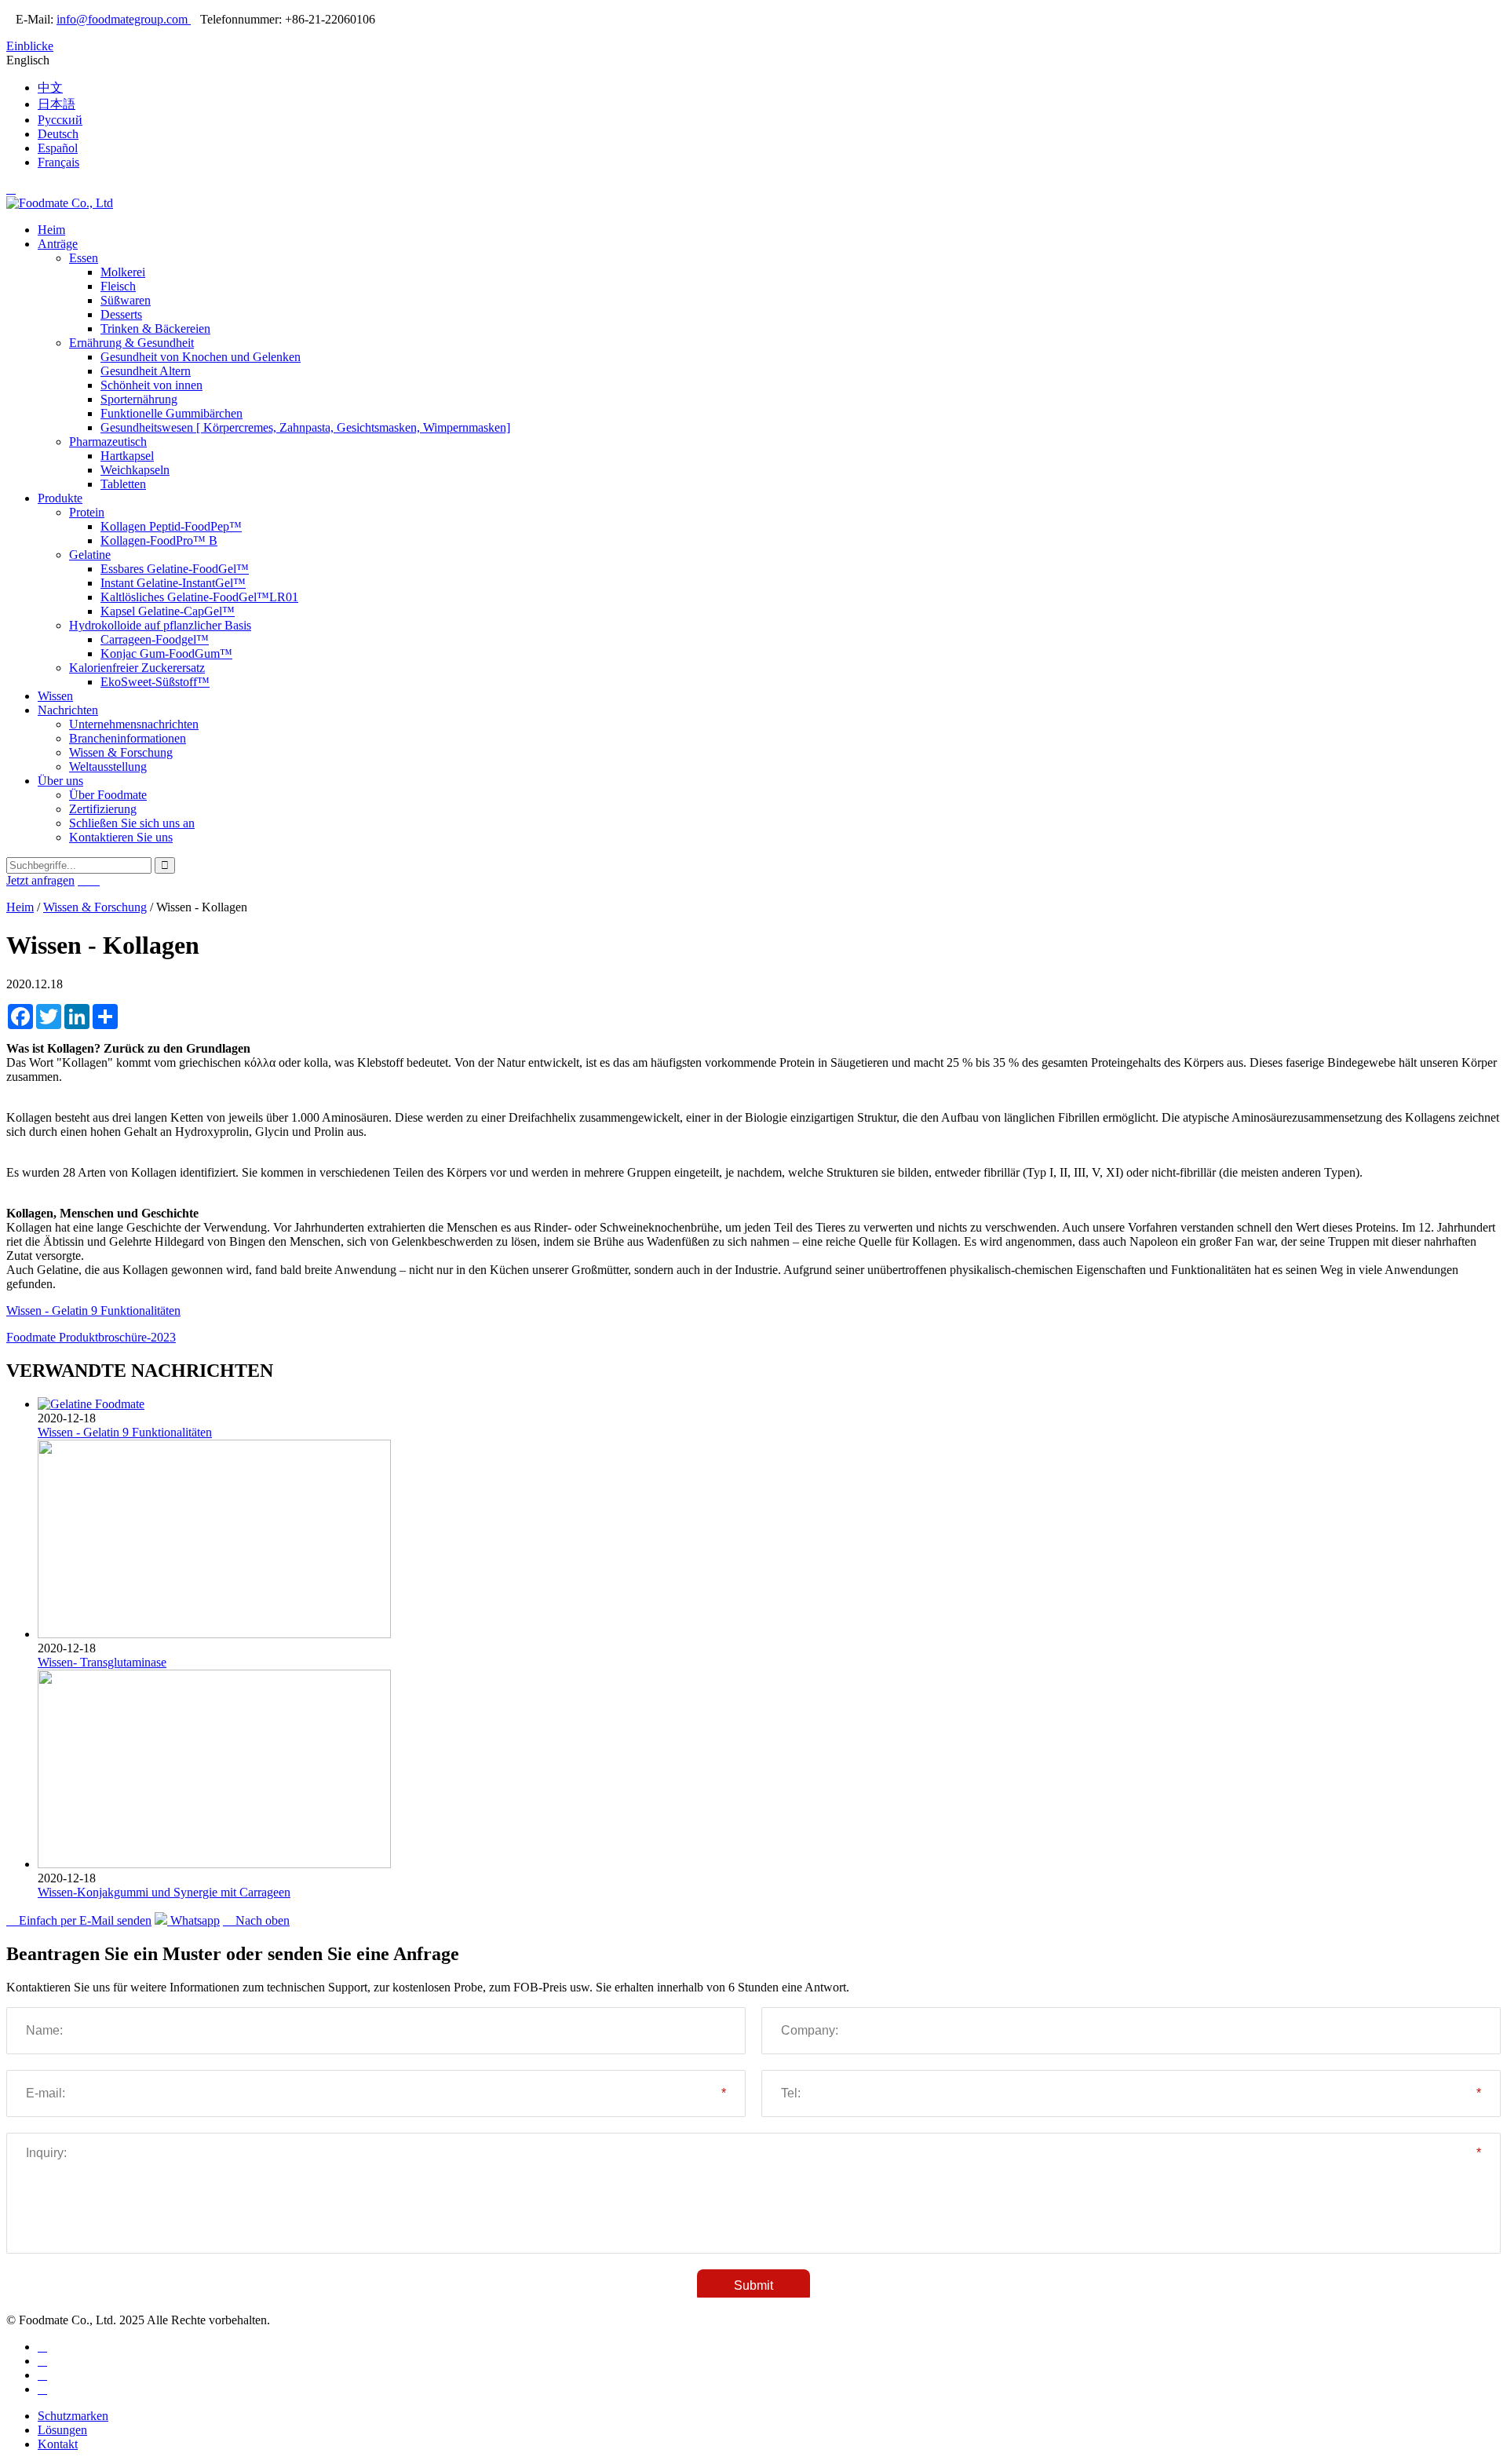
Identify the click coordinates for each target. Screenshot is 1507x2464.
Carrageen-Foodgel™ (155, 639)
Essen (84, 258)
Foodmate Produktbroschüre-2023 (91, 1337)
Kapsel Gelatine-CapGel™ (168, 611)
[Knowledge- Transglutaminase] (214, 1634)
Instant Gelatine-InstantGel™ (173, 583)
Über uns (60, 781)
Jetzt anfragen (40, 880)
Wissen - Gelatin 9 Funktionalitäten (93, 1310)
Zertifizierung (103, 809)
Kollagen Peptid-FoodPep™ (171, 526)
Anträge (58, 244)
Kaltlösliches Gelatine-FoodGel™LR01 (199, 597)
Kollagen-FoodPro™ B (159, 540)
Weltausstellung (108, 767)
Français (58, 162)
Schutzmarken (73, 2416)
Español (58, 148)
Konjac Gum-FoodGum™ (166, 653)
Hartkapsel (127, 456)
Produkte (60, 498)
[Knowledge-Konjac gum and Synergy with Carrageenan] (214, 1864)
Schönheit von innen (151, 385)
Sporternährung (139, 399)
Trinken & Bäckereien (155, 329)
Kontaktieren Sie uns (121, 837)
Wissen (55, 696)
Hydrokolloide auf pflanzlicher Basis (160, 625)
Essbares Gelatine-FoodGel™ (175, 569)
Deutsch (58, 134)
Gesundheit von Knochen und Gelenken (201, 357)
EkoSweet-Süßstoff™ (155, 682)
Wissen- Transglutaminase (102, 1662)
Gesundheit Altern (146, 371)
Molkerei (123, 272)
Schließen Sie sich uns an (132, 823)
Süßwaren (126, 300)
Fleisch (118, 286)
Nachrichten (68, 710)
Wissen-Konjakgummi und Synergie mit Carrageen (164, 1892)
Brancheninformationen (128, 738)
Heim (51, 230)
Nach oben (256, 1920)
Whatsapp (193, 1920)
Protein (87, 512)
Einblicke (30, 46)
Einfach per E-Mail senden (79, 1920)
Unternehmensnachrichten (134, 724)
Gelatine (90, 555)
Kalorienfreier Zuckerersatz (137, 668)
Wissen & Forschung (121, 752)
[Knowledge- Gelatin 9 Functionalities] (91, 1404)
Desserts (121, 314)
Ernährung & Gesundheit (131, 343)
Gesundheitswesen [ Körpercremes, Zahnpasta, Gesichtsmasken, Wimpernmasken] (305, 427)
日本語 (57, 104)
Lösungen (62, 2430)
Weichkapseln (135, 470)
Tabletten (123, 484)
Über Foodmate (108, 795)
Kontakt (58, 2444)
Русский (60, 120)
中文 (50, 88)
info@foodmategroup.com (124, 19)
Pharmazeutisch (108, 442)
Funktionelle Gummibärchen (171, 413)
